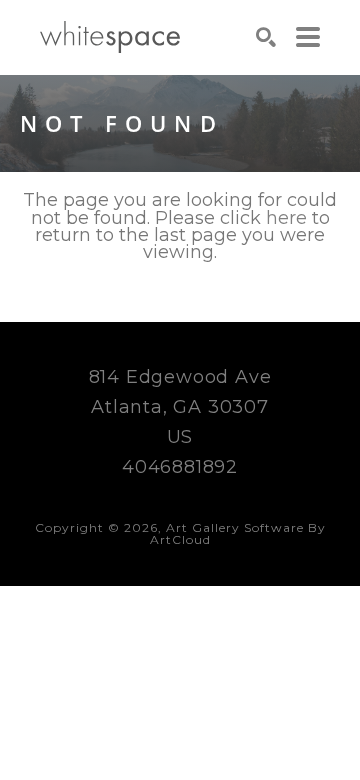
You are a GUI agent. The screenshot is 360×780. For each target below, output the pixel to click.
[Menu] (308, 37)
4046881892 (180, 467)
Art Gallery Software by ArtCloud (238, 533)
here (286, 218)
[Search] (266, 37)
